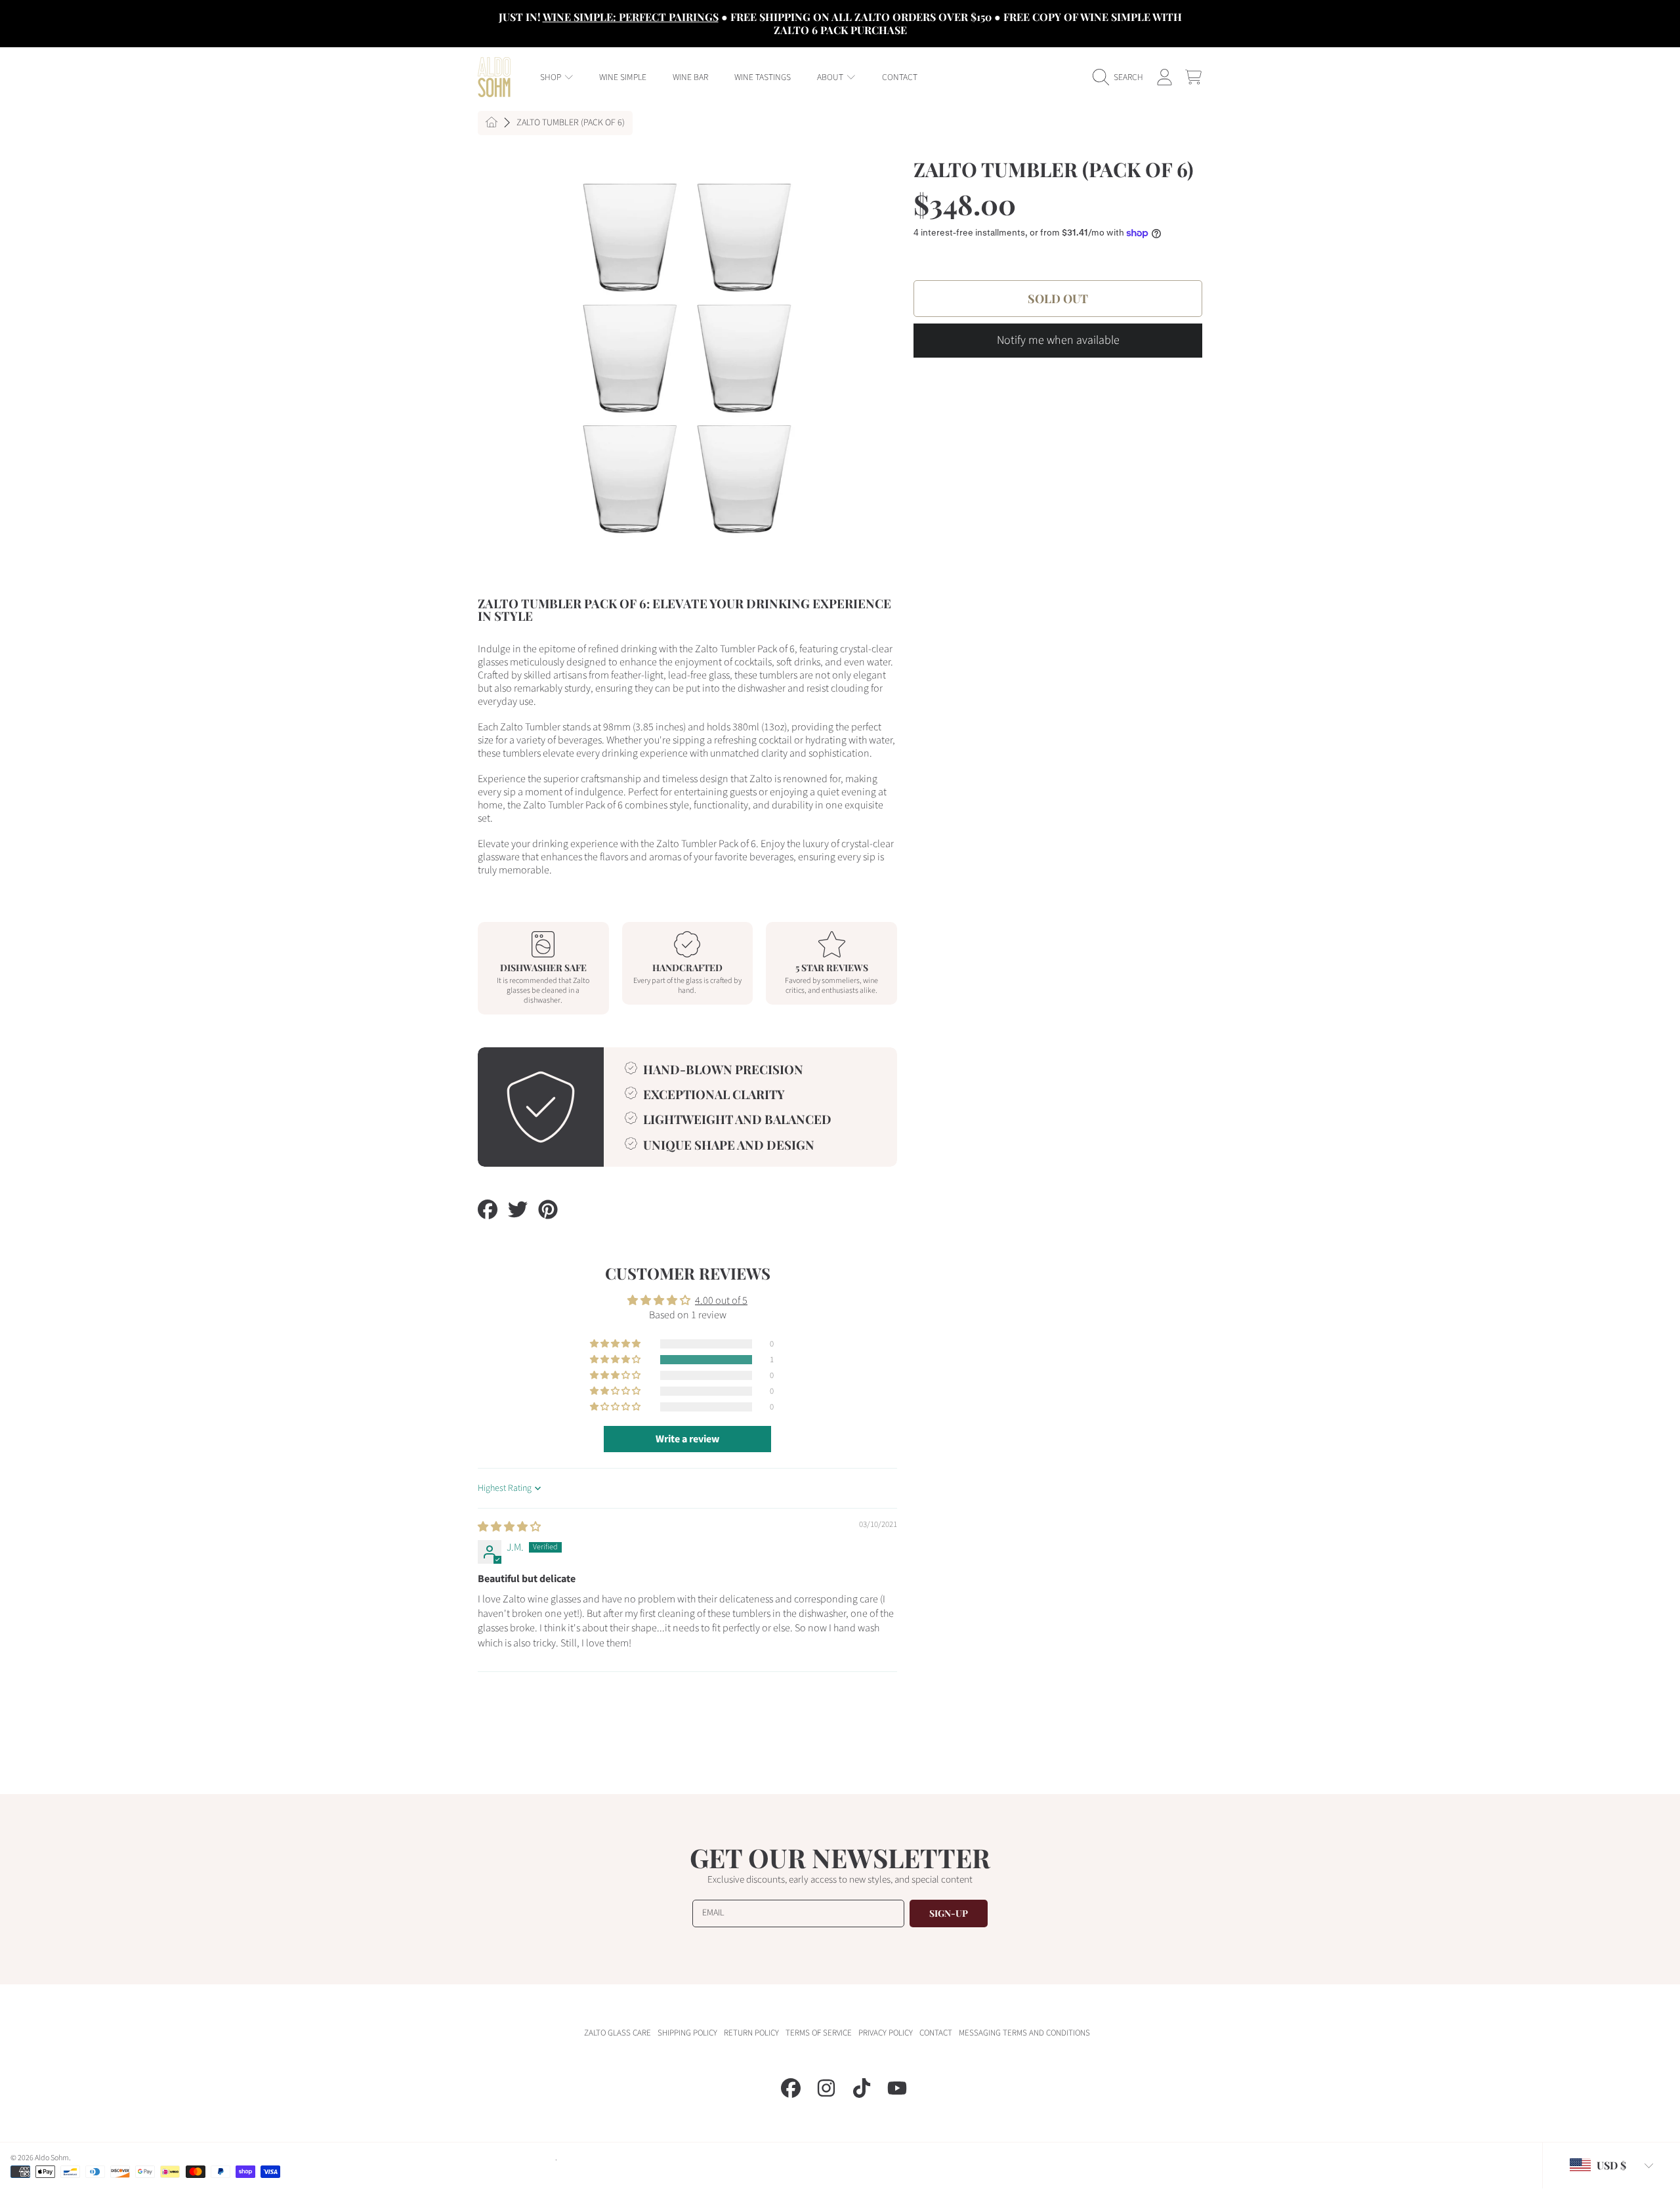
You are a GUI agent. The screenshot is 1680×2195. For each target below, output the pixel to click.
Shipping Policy (687, 2033)
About (831, 77)
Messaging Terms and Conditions (1024, 2033)
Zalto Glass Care (618, 2033)
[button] (1121, 77)
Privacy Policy (886, 2033)
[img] (509, 1527)
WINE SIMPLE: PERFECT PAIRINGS (631, 17)
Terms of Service (819, 2033)
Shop (552, 77)
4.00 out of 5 (721, 1301)
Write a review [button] (687, 1439)
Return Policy (751, 2033)
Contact (936, 2033)
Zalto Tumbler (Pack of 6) (571, 123)
